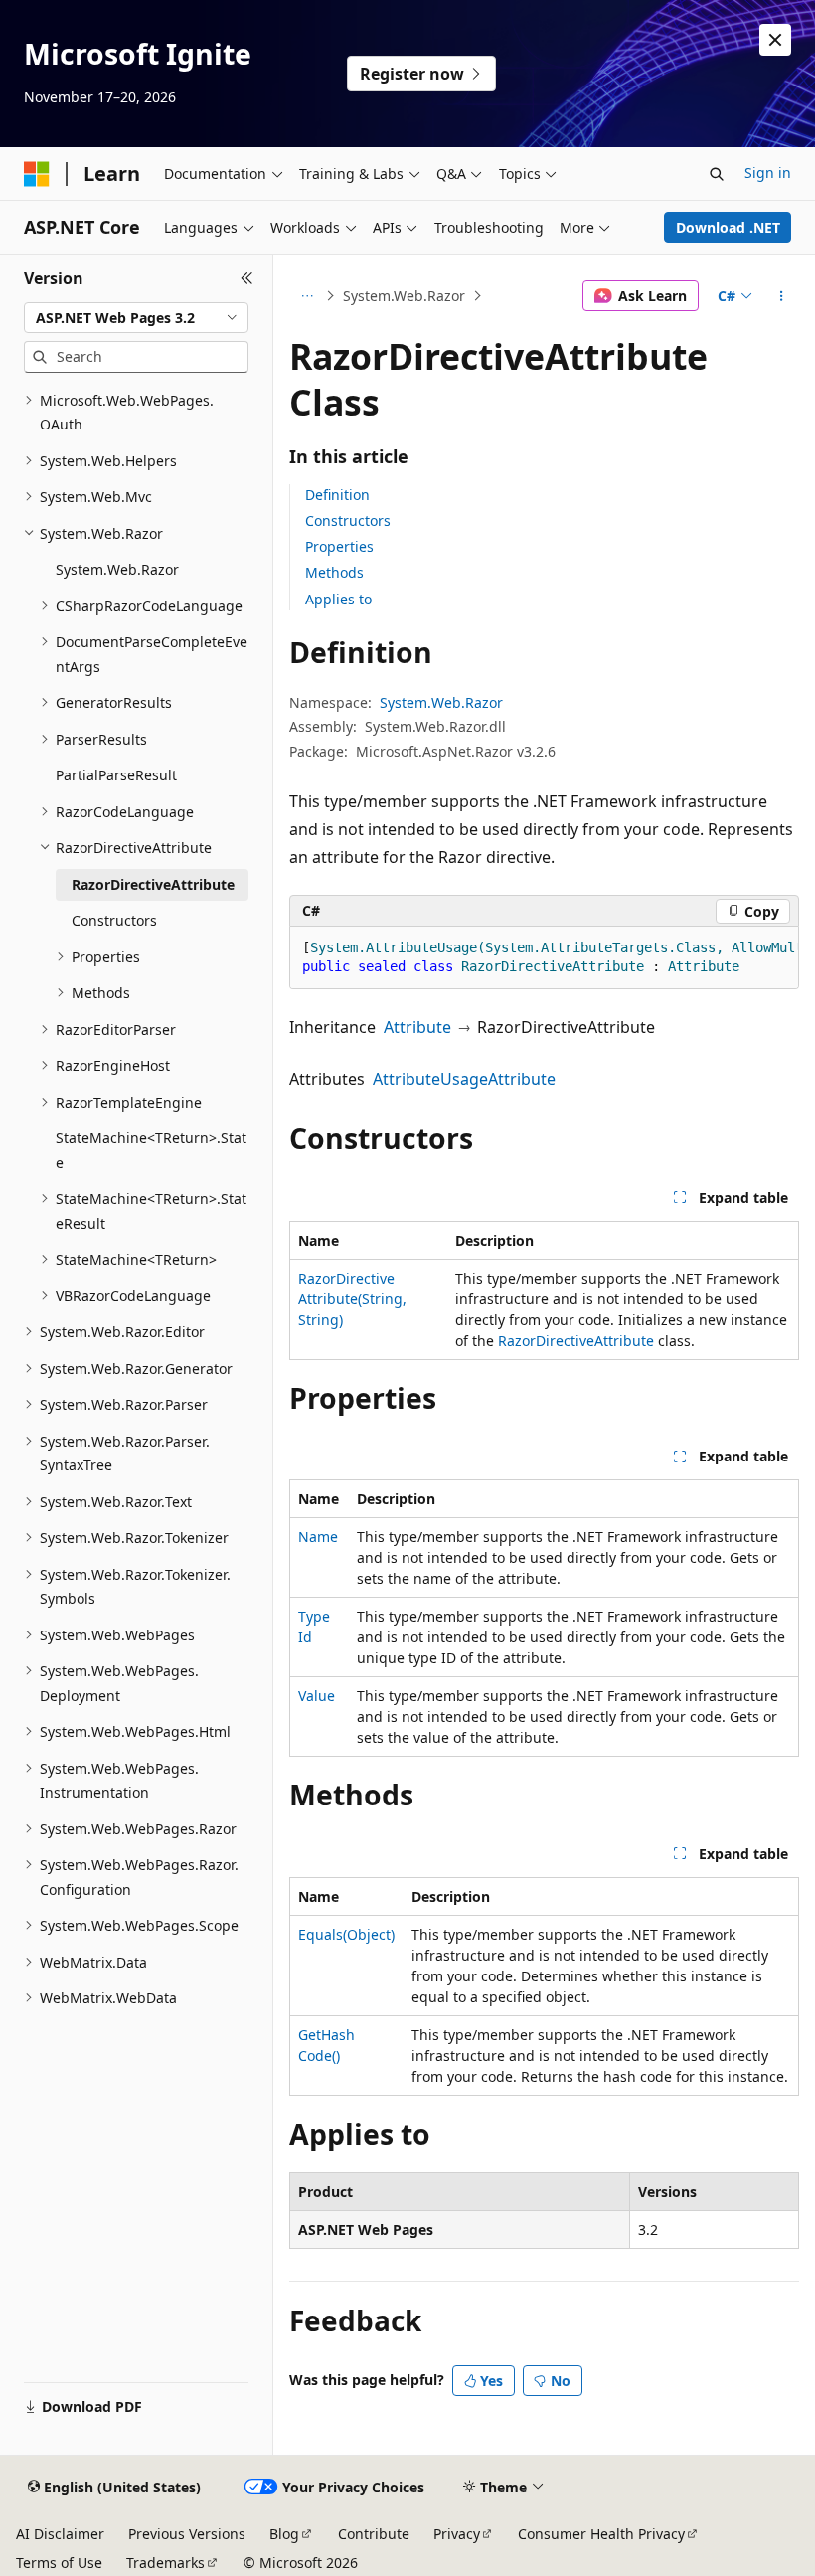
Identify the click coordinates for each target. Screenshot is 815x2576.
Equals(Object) (346, 1934)
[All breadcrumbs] (307, 296)
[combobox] (136, 318)
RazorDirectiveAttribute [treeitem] (153, 884)
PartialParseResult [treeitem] (116, 775)
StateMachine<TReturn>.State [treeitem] (151, 1150)
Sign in (768, 172)
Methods (334, 572)
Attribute (417, 1027)
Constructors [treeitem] (114, 920)
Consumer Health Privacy (601, 2534)
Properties (339, 546)
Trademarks (165, 2563)
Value (317, 1696)
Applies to (338, 599)
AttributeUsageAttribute (464, 1079)
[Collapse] (247, 278)
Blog (284, 2534)
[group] (544, 958)
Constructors (348, 520)
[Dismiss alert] (775, 40)
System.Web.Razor (404, 296)
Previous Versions (187, 2534)
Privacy (457, 2534)
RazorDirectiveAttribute (576, 1341)
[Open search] (717, 174)
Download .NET (728, 227)
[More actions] (782, 296)
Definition (337, 495)
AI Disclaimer (60, 2534)
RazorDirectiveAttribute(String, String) (352, 1299)
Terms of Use (59, 2563)
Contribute (374, 2534)
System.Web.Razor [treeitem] (117, 569)
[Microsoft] (37, 174)
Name (318, 1537)
